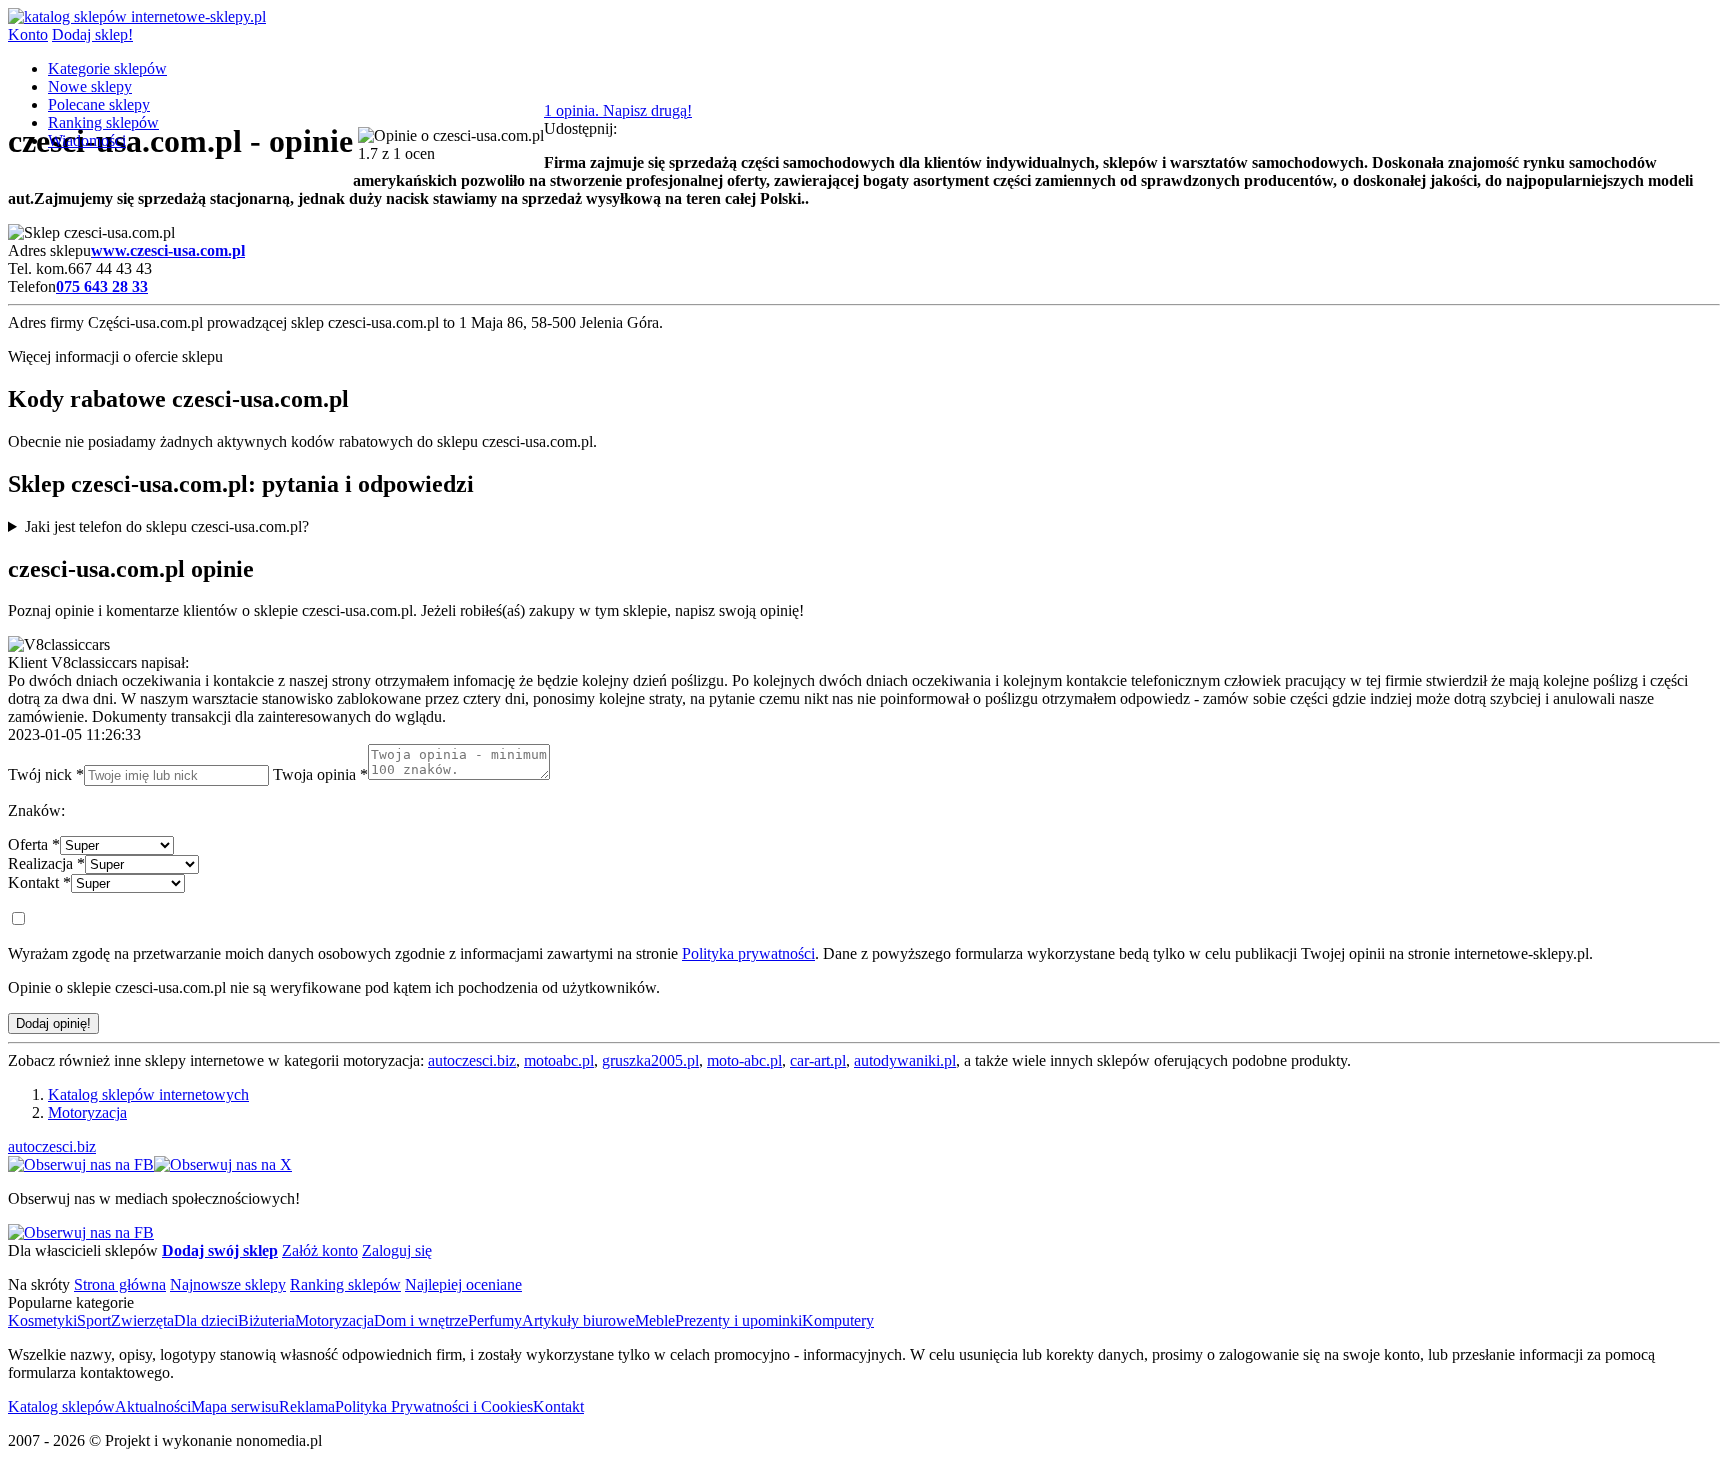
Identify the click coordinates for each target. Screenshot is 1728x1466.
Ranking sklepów (103, 122)
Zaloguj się (397, 1250)
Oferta (34, 844)
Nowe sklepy (90, 86)
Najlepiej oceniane (463, 1284)
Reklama (307, 1406)
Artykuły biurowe (578, 1320)
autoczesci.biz (472, 1060)
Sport (94, 1320)
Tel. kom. (38, 268)
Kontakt (39, 882)
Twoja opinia (320, 774)
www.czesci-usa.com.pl (168, 250)
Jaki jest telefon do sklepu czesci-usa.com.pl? (167, 526)
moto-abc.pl (744, 1060)
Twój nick (46, 774)
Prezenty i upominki (738, 1320)
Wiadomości (87, 140)
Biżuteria (266, 1320)
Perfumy (495, 1320)
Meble (655, 1320)
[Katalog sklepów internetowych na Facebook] (81, 1232)
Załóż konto (320, 1250)
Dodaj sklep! (92, 34)
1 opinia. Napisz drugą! (618, 110)
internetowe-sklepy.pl (196, 16)
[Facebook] (81, 1164)
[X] (223, 1164)
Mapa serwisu (235, 1406)
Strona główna (120, 1284)
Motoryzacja (334, 1320)
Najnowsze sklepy (228, 1284)
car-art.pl (818, 1060)
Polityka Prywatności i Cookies (434, 1406)
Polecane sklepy (99, 104)
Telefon (32, 286)
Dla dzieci (206, 1320)
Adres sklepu (49, 250)
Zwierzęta (142, 1320)
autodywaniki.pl (905, 1060)
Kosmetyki (42, 1320)
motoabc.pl (559, 1060)
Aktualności (153, 1406)
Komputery (838, 1320)
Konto (28, 34)
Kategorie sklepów (107, 68)
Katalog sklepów (61, 1406)
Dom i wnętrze (421, 1320)
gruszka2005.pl (650, 1060)
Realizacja (46, 863)
